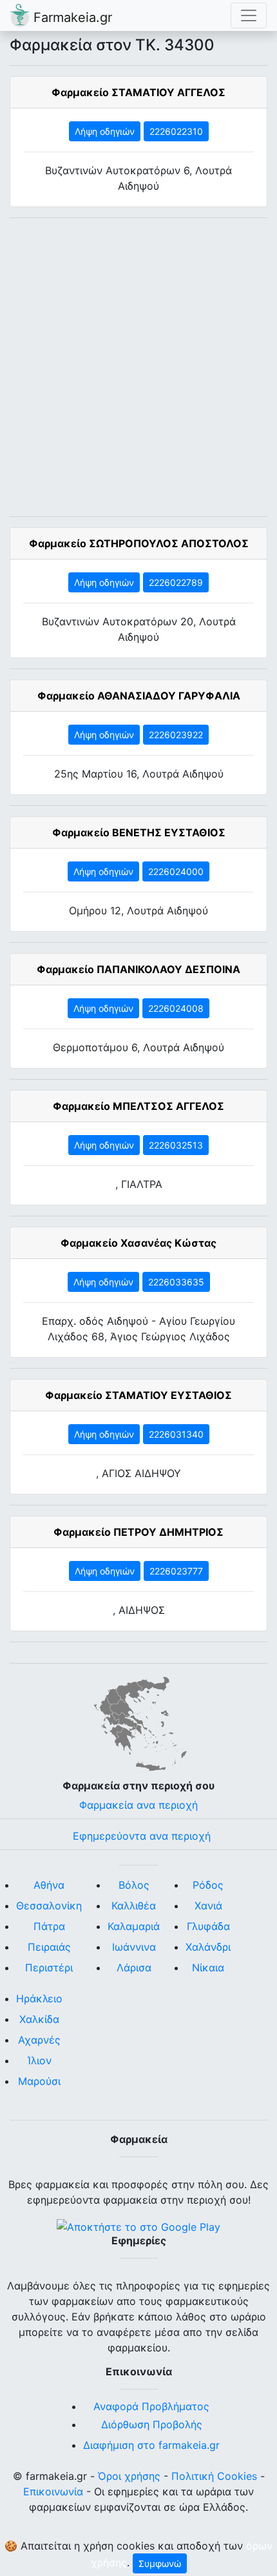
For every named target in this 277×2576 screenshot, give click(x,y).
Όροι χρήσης (129, 2476)
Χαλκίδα (39, 2019)
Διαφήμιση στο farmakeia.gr (151, 2445)
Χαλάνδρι (208, 1947)
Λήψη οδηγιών (105, 131)
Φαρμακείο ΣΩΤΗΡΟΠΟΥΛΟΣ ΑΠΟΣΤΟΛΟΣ (139, 543)
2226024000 (176, 871)
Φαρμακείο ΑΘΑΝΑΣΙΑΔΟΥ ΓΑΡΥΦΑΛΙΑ (139, 696)
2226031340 (176, 1434)
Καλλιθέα (134, 1906)
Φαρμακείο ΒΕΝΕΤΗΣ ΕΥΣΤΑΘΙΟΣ (139, 832)
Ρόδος (208, 1885)
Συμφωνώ (160, 2563)
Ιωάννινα (134, 1947)
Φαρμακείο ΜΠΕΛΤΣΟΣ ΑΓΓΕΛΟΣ (138, 1106)
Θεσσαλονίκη (49, 1906)
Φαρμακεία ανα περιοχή (138, 1805)
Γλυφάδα (208, 1926)
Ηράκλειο (39, 1998)
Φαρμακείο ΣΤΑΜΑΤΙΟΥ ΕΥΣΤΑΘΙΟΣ (138, 1395)
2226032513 (176, 1145)
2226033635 (176, 1282)
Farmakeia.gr (71, 17)
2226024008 (176, 1008)
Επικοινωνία (53, 2491)
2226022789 (176, 582)
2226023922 (176, 735)
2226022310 (176, 131)
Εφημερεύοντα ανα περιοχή (142, 1836)
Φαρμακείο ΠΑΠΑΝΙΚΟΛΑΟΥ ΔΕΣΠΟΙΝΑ (138, 969)
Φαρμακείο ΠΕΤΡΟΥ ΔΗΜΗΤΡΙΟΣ (138, 1532)
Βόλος (134, 1885)
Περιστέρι (49, 1967)
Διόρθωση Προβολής (152, 2424)
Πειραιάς (49, 1947)
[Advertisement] (138, 367)
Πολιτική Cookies (214, 2476)
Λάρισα (134, 1967)
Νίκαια (208, 1967)
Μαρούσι (39, 2081)
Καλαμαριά (134, 1926)
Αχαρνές (39, 2040)
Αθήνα (49, 1885)
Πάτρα (49, 1926)
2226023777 (176, 1571)
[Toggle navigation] (249, 15)
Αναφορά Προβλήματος (151, 2406)
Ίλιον (40, 2060)
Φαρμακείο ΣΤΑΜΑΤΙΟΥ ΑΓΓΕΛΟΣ (138, 92)
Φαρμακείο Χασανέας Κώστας (138, 1243)
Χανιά (208, 1906)
